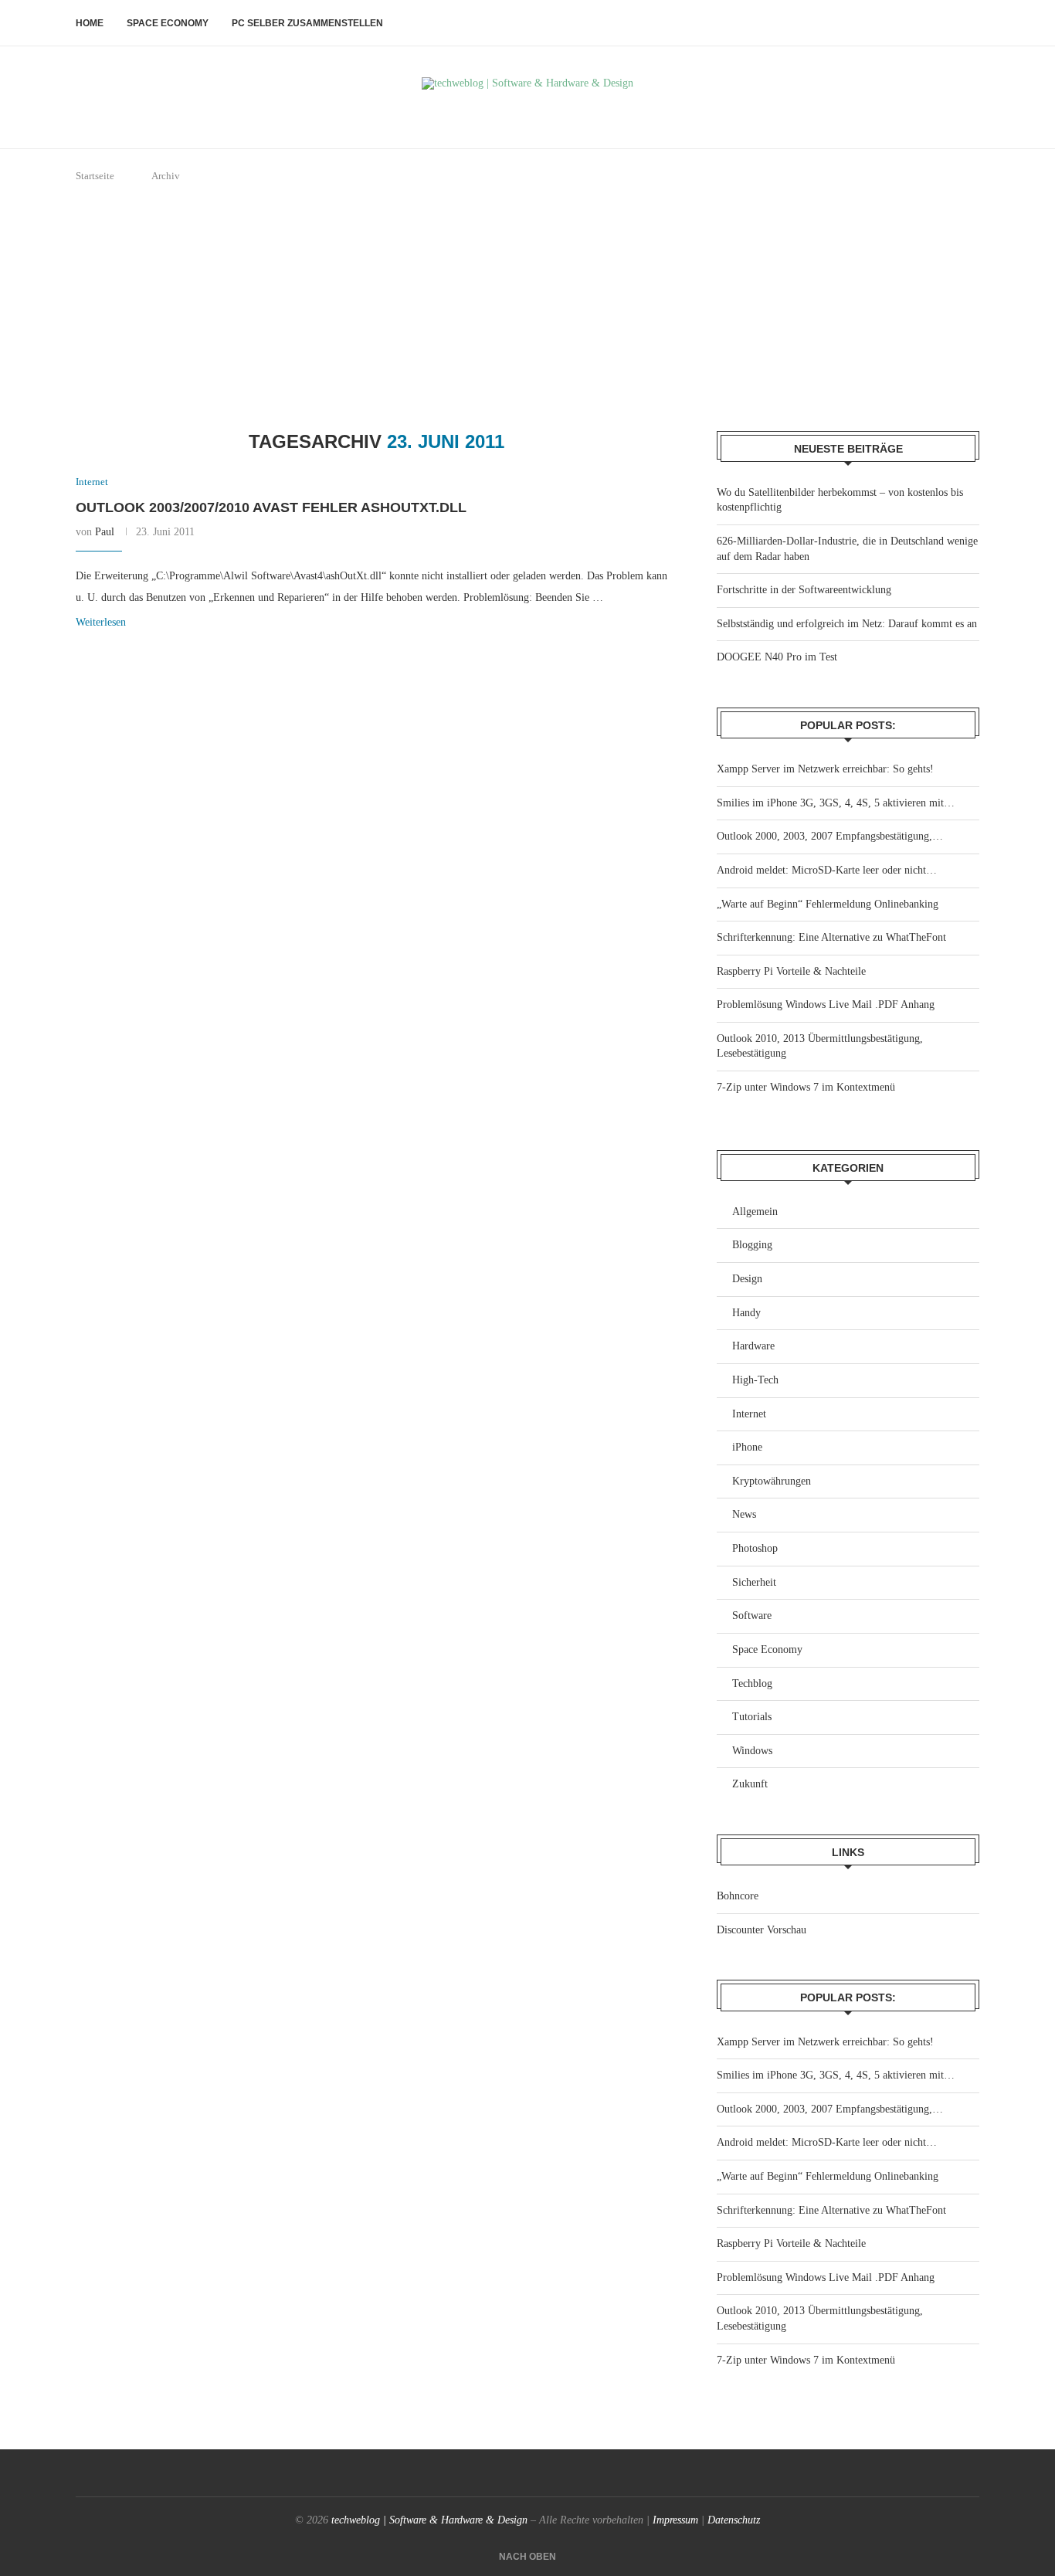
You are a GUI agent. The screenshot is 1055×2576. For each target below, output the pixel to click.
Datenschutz (734, 2520)
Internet (749, 1414)
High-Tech (755, 1380)
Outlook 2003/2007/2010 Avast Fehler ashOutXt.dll (271, 507)
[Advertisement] (527, 307)
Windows (752, 1751)
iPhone (747, 1447)
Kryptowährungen (772, 1481)
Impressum (675, 2520)
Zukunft (750, 1784)
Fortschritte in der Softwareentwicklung (804, 590)
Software (752, 1616)
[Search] (972, 23)
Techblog (752, 1683)
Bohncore (738, 1896)
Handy (746, 1313)
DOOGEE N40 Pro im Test (777, 657)
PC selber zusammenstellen (307, 23)
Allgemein (755, 1212)
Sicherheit (754, 1582)
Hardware (753, 1346)
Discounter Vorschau (762, 1930)
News (744, 1514)
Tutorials (752, 1717)
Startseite (95, 176)
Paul (105, 532)
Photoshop (755, 1548)
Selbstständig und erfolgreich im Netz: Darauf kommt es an (847, 624)
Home (90, 23)
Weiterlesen (101, 622)
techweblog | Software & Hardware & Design (429, 2520)
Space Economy (168, 23)
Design (747, 1279)
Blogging (752, 1245)
